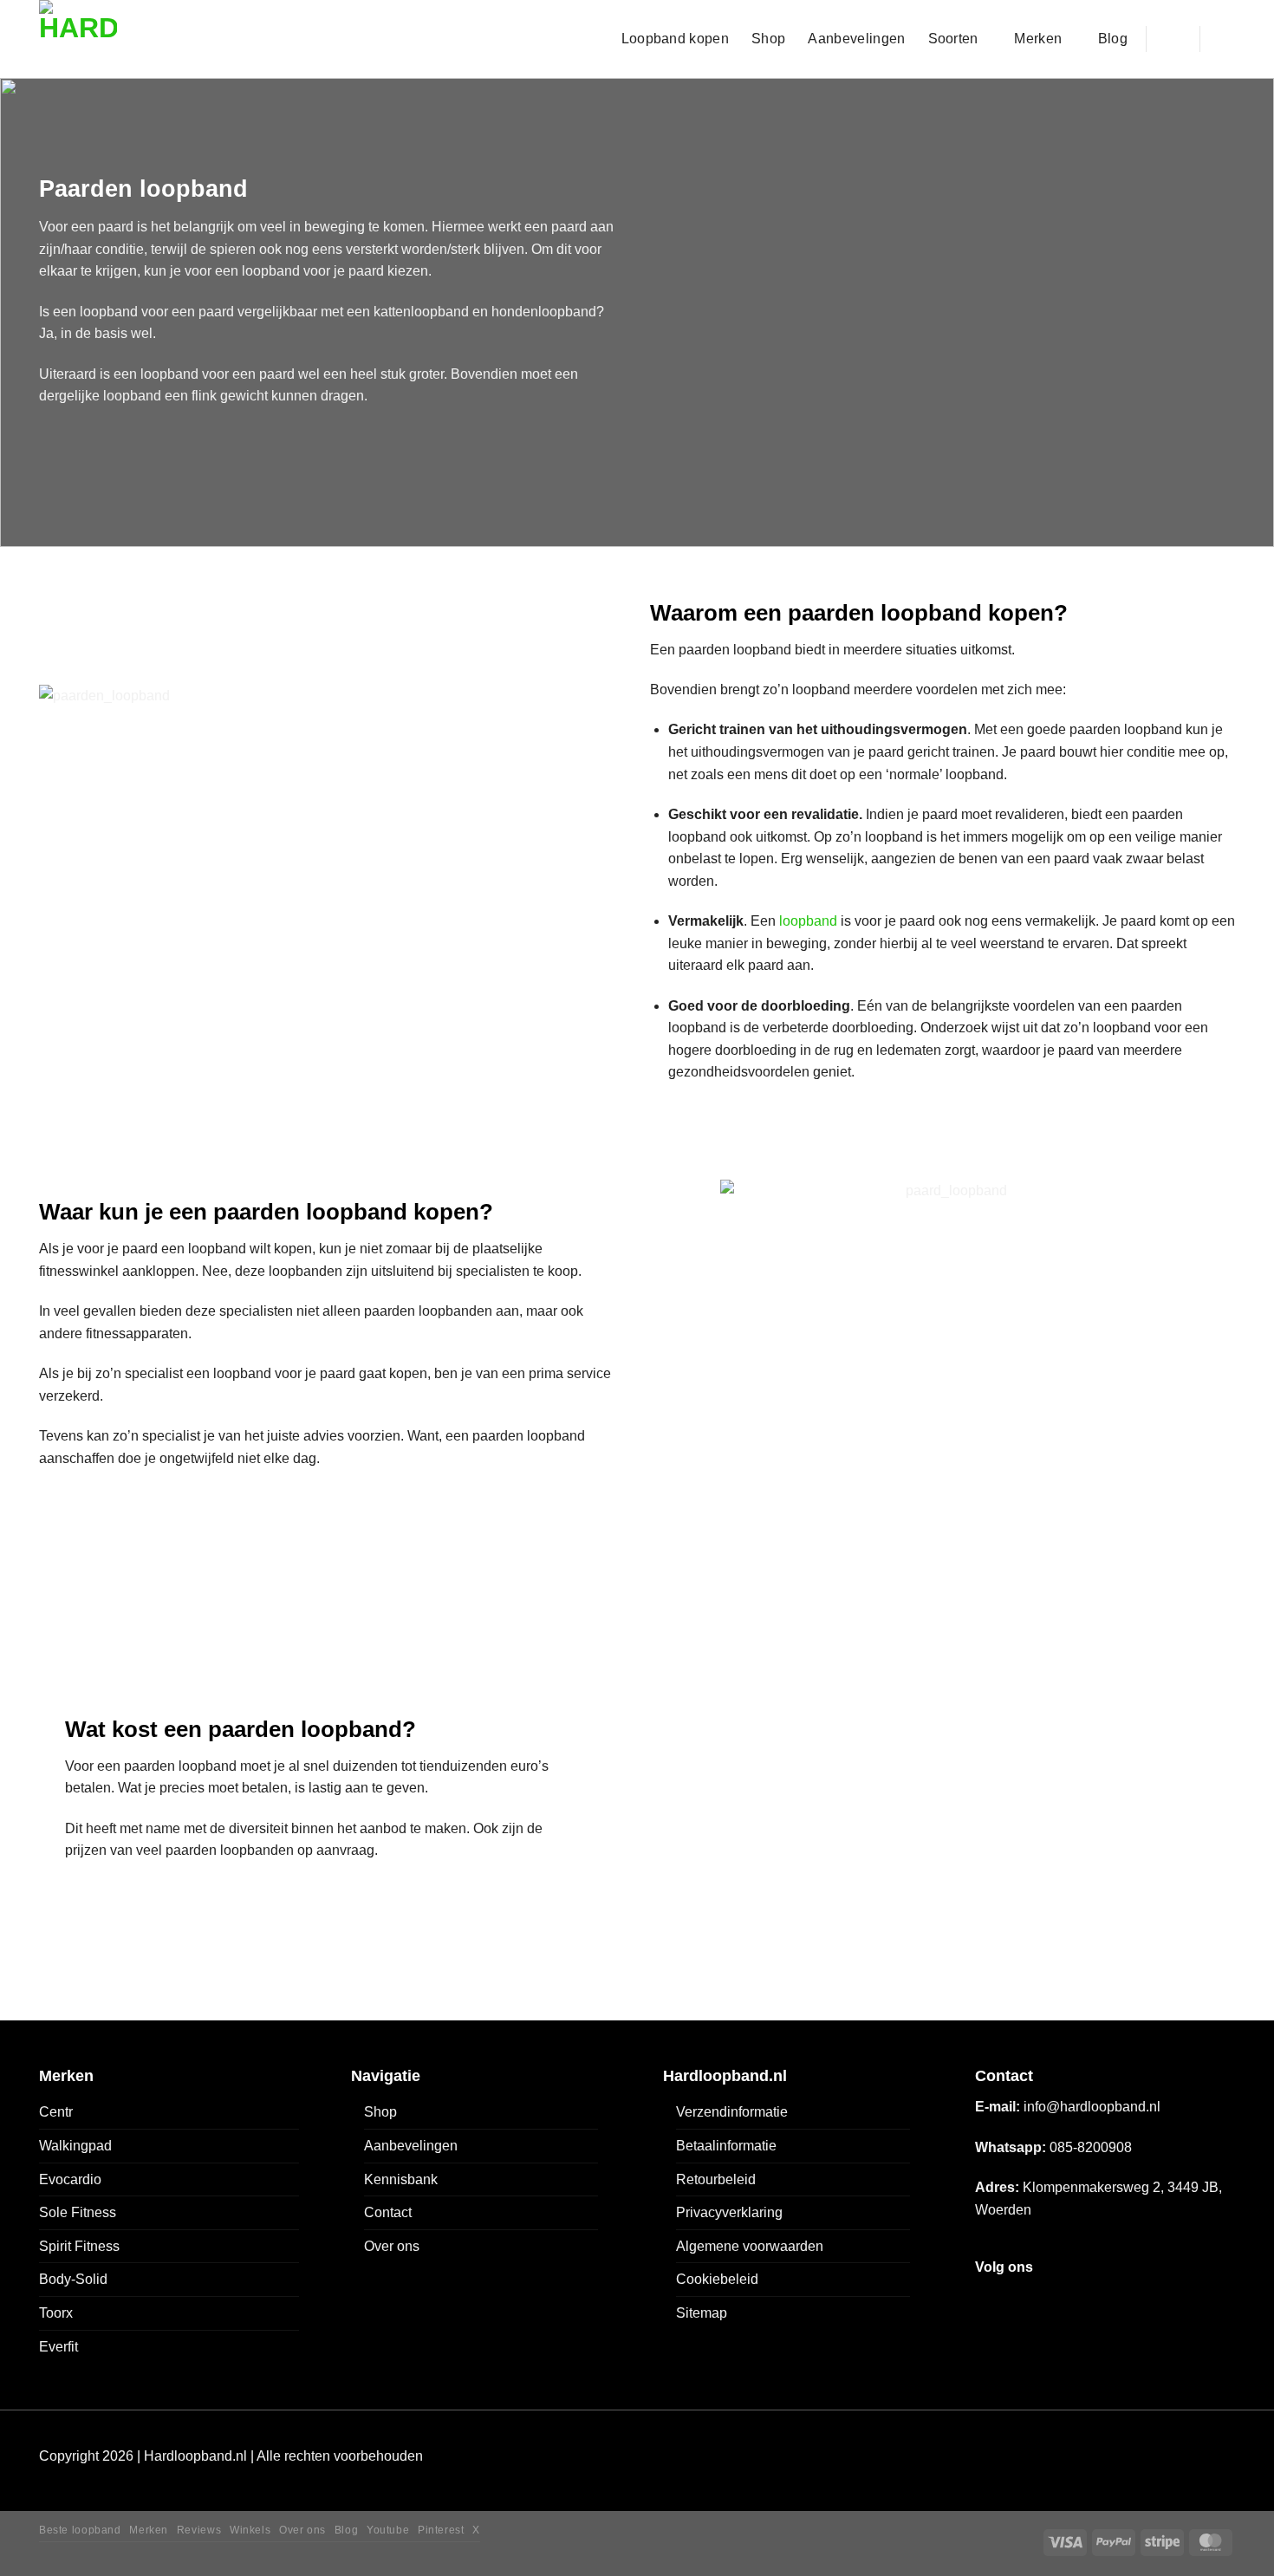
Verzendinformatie (732, 2112)
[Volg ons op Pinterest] (1079, 2301)
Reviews (199, 2530)
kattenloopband (421, 312)
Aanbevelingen (856, 39)
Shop (768, 39)
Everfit (58, 2347)
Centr (56, 2112)
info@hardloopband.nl (1092, 2107)
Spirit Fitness (79, 2246)
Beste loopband (80, 2530)
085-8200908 (1091, 2147)
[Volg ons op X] (1050, 2301)
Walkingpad (75, 2146)
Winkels (250, 2530)
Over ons (392, 2246)
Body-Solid (73, 2279)
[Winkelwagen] (1226, 39)
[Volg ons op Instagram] (1020, 2301)
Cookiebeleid (717, 2279)
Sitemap (702, 2313)
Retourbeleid (716, 2179)
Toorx (56, 2313)
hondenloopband (544, 312)
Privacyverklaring (729, 2212)
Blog (1113, 39)
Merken (1038, 39)
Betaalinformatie (726, 2146)
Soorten (953, 39)
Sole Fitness (78, 2212)
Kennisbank (401, 2179)
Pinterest (441, 2530)
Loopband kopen (675, 39)
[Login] (1173, 39)
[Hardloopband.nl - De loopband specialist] (115, 39)
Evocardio (70, 2179)
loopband (808, 921)
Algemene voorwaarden (750, 2246)
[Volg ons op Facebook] (990, 2301)
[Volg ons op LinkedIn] (1110, 2301)
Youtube (388, 2530)
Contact (388, 2212)
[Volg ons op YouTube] (1139, 2301)
